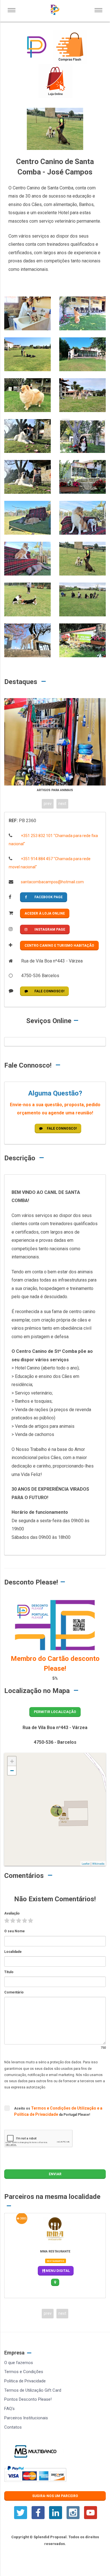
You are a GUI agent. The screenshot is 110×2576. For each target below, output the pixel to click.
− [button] (12, 1771)
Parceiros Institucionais (26, 2418)
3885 (23, 2218)
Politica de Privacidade (25, 2381)
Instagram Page (50, 930)
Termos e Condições (24, 2372)
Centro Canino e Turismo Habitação (59, 946)
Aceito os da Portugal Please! (58, 2111)
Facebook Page (49, 897)
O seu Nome (15, 1931)
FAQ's (9, 2409)
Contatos (13, 2427)
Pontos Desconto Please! (28, 2399)
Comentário (14, 1992)
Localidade (13, 1952)
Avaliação (12, 1913)
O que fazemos (19, 2363)
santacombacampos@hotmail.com (52, 882)
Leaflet (86, 1864)
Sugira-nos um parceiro (55, 2496)
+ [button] (12, 1761)
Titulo (9, 1972)
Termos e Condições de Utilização (64, 2108)
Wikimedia (98, 1864)
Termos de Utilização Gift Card (33, 2390)
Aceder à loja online (45, 913)
